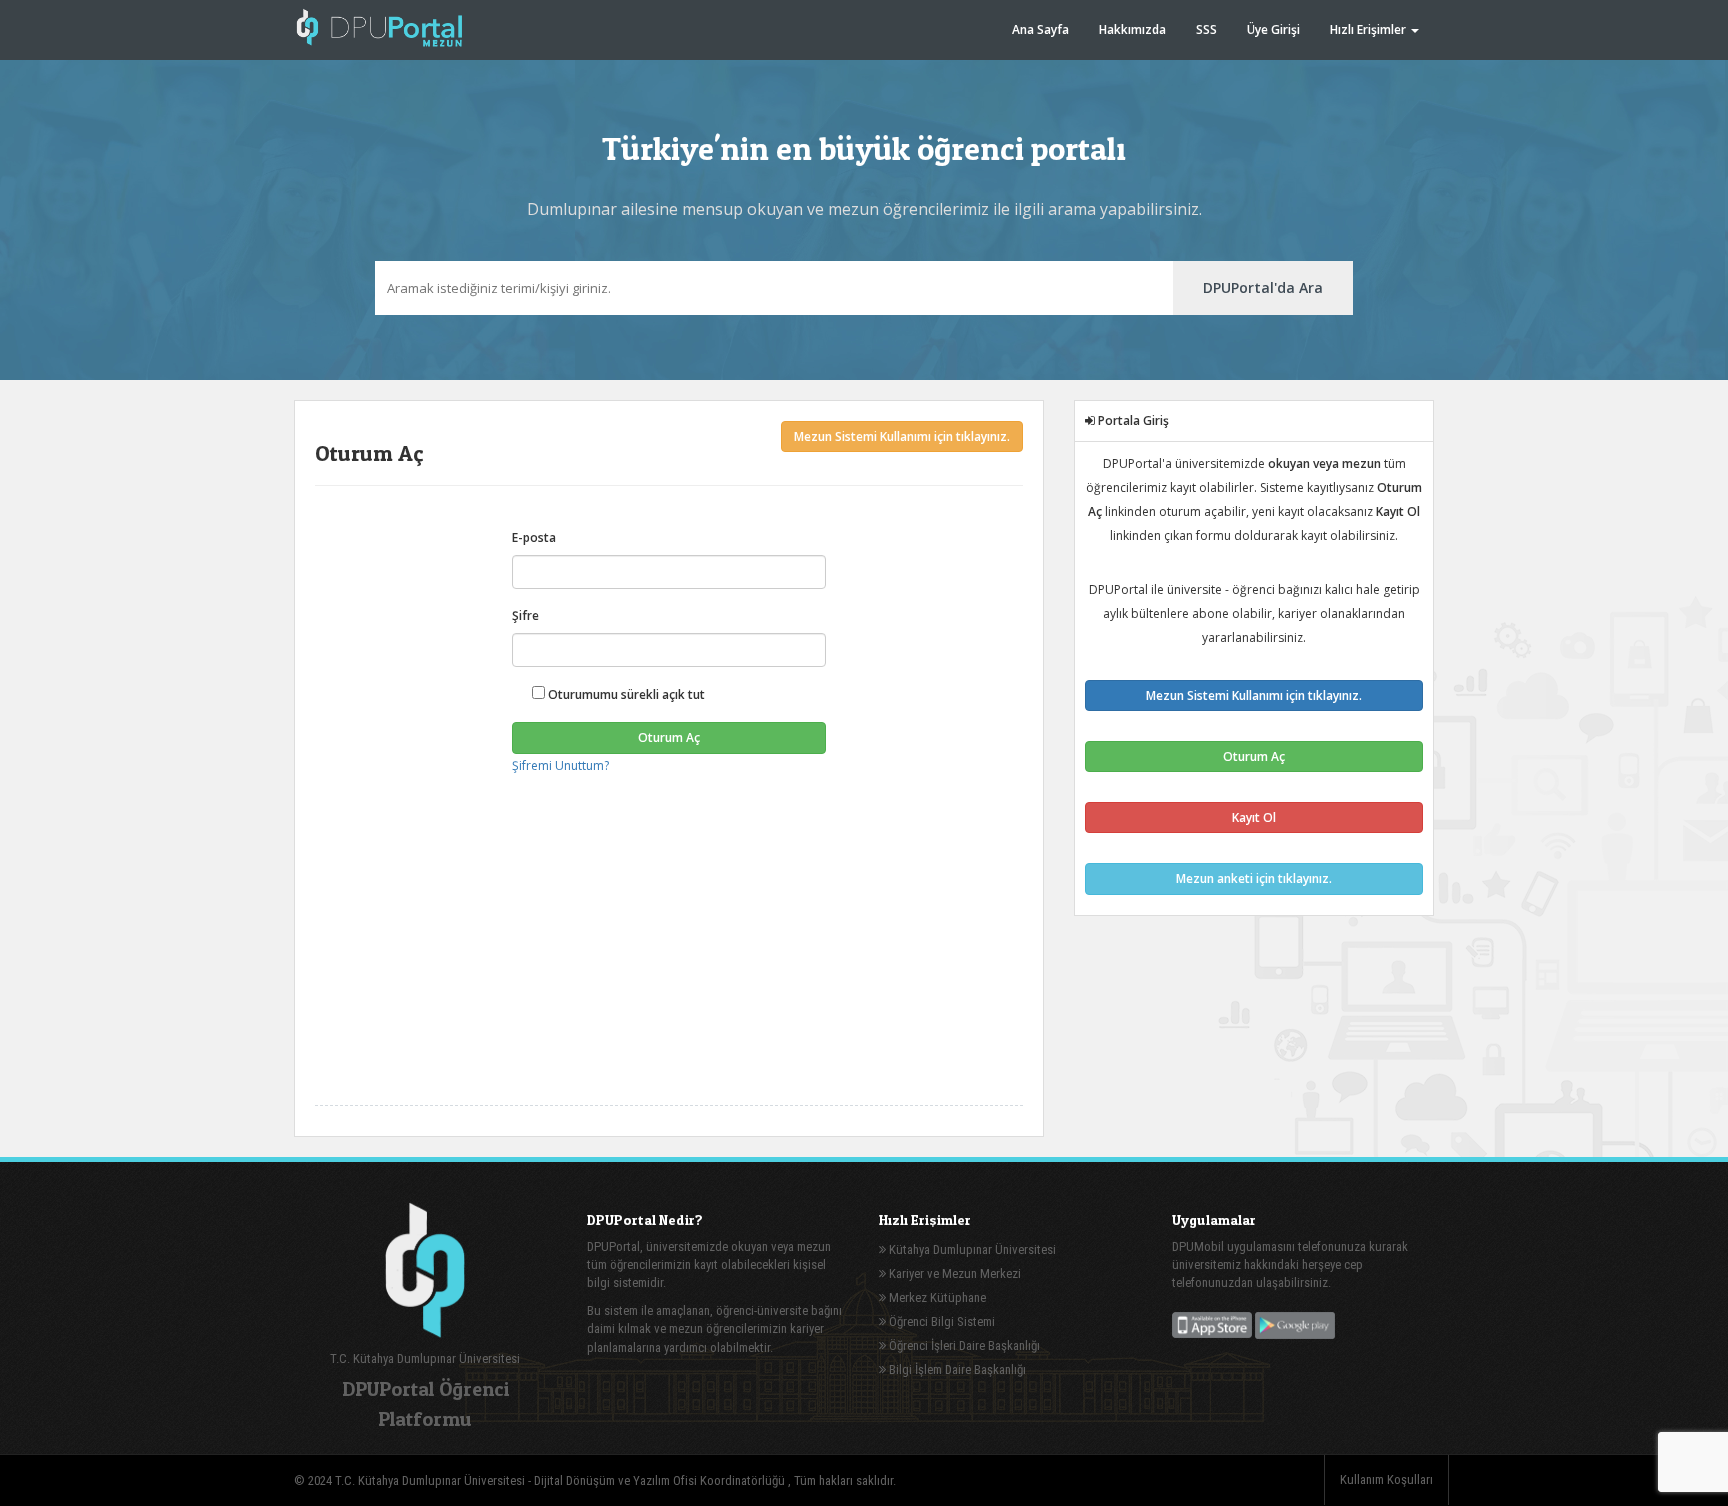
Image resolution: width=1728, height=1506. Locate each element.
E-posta (534, 537)
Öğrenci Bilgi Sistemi (940, 1321)
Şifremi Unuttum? (560, 765)
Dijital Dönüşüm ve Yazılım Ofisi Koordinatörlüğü (661, 1480)
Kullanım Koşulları (1386, 1479)
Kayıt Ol (1254, 817)
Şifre (525, 615)
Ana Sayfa (1040, 29)
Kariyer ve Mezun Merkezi (953, 1273)
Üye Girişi (1273, 29)
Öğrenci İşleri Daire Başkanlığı (963, 1345)
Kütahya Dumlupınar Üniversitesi (971, 1249)
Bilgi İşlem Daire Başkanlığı (956, 1369)
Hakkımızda (1132, 29)
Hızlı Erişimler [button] (1369, 29)
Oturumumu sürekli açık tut (625, 694)
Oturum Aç (669, 737)
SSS (1206, 29)
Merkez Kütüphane (936, 1297)
